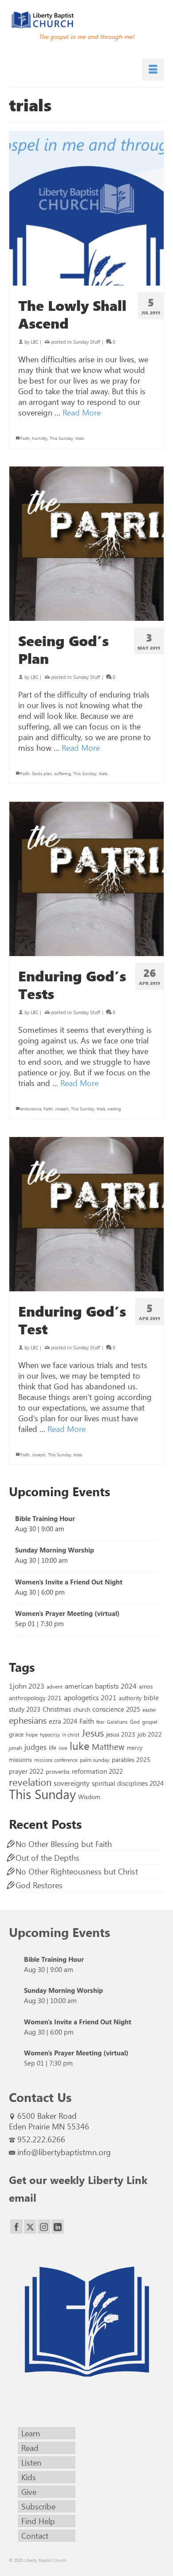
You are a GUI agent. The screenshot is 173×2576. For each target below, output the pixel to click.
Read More (82, 412)
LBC (35, 342)
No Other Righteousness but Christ (77, 1871)
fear (100, 1722)
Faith (25, 438)
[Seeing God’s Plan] (86, 544)
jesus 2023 (121, 1734)
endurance (31, 1109)
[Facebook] (16, 2227)
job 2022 (150, 1734)
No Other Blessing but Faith (64, 1844)
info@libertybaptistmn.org (64, 2152)
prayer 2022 (26, 1771)
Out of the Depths (47, 1858)
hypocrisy (50, 1735)
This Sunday (61, 438)
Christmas (57, 1709)
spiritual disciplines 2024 (128, 1783)
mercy (135, 1747)
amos (146, 1686)
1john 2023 (27, 1686)
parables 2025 (131, 1759)
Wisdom (89, 1796)
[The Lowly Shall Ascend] (86, 208)
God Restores (39, 1885)
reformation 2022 (97, 1771)
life (53, 1747)
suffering (63, 773)
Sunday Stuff (86, 342)
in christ (71, 1735)
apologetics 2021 (90, 1697)
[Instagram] (44, 2227)
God (135, 1721)
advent (55, 1686)
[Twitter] (30, 2227)
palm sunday (95, 1760)
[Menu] (153, 70)
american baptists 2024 (101, 1686)
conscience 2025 (116, 1709)
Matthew (108, 1746)
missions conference (56, 1760)
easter (149, 1709)
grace (16, 1734)
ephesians (28, 1720)
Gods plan (42, 773)
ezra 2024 (63, 1721)
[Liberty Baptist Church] (86, 20)
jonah (16, 1748)
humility (40, 438)
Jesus (93, 1733)
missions (20, 1759)
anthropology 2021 (35, 1698)
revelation (30, 1782)
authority (130, 1698)
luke (80, 1745)
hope (32, 1734)
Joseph (62, 1109)
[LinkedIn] (58, 2227)
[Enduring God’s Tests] (86, 879)
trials (80, 438)
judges (35, 1747)
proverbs (58, 1771)
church (82, 1709)
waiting (114, 1109)
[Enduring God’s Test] (86, 1214)
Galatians (117, 1722)
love (63, 1748)
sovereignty (72, 1783)
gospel (150, 1721)
